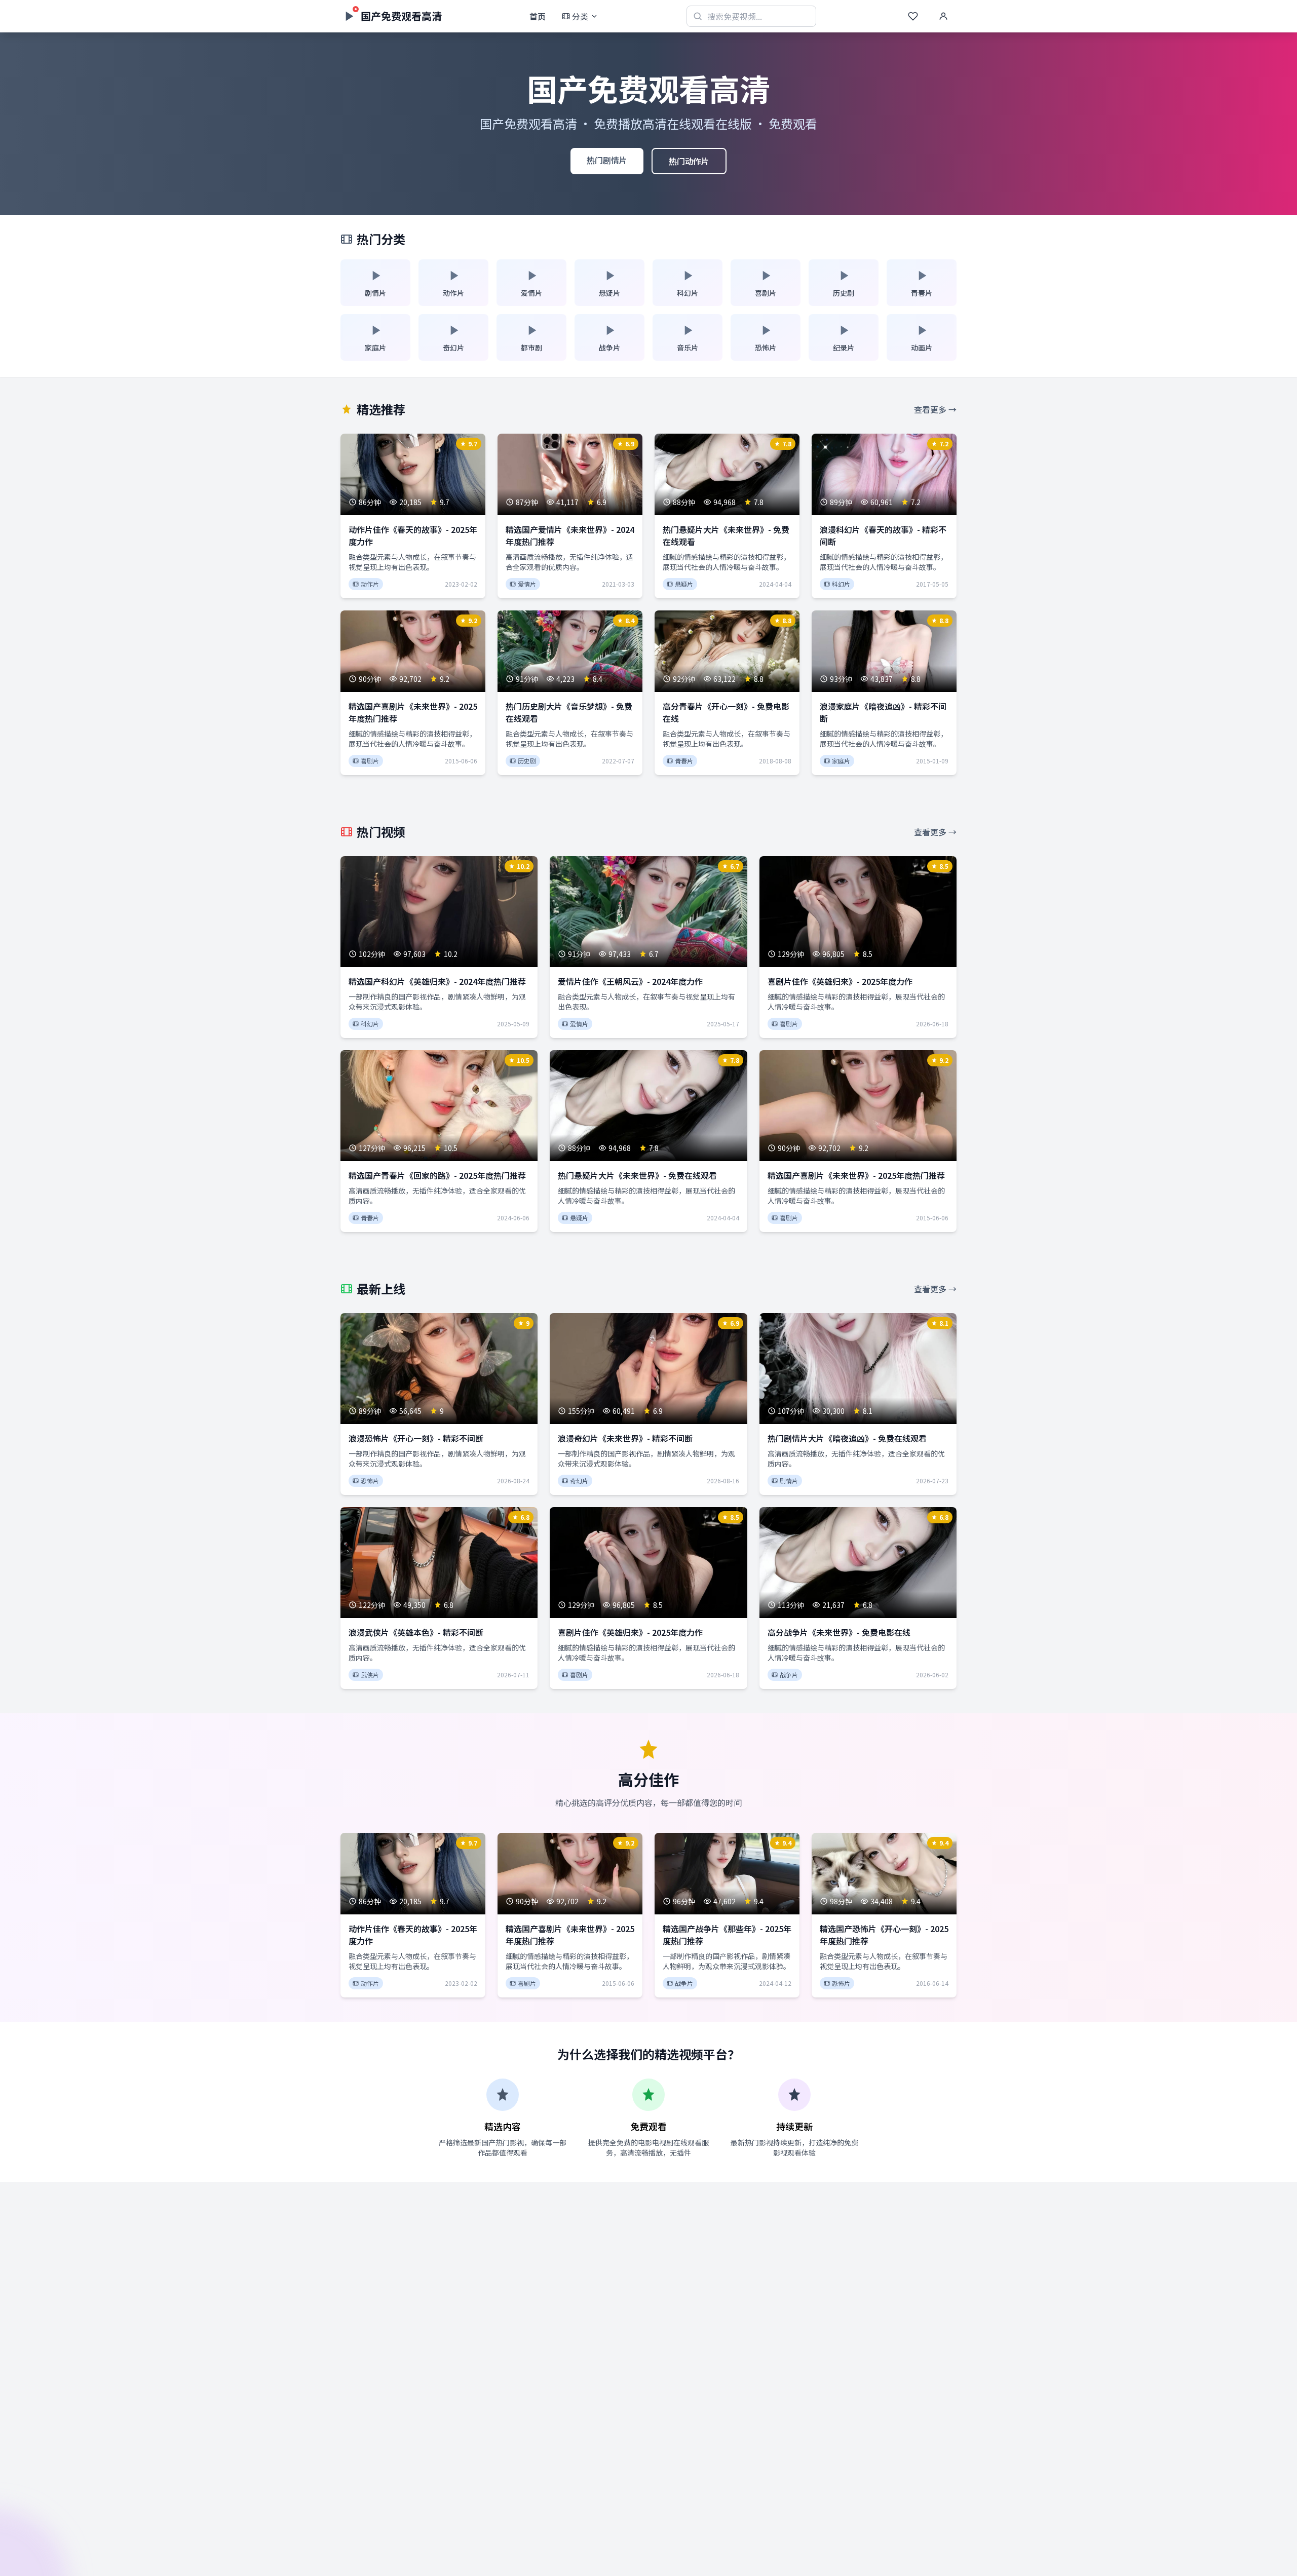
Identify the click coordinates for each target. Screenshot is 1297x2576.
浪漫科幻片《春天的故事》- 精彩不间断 (883, 535)
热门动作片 (689, 161)
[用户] (943, 16)
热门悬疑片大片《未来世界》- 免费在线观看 (726, 535)
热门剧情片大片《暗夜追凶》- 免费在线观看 (847, 1438)
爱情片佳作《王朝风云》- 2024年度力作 (630, 981)
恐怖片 (370, 1481)
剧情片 (789, 1481)
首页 (538, 16)
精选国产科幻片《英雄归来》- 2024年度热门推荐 (437, 981)
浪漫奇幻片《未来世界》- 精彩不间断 (625, 1438)
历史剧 (527, 761)
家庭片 (841, 761)
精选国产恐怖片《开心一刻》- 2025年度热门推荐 (884, 1935)
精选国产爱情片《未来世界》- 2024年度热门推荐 (570, 535)
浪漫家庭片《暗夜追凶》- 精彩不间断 (883, 712)
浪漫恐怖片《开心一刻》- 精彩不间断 (416, 1438)
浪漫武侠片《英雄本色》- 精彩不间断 (416, 1632)
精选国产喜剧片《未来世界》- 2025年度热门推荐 (413, 712)
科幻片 (841, 584)
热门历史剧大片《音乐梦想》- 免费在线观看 (569, 712)
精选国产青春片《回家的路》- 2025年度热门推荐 (437, 1175)
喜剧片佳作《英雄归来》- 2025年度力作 (840, 981)
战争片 (789, 1675)
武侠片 (370, 1675)
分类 (580, 16)
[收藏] (913, 16)
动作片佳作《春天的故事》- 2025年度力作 (413, 535)
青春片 (684, 761)
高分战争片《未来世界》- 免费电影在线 (839, 1632)
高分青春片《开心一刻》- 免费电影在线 (726, 712)
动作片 (370, 584)
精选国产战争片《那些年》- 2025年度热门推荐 (727, 1935)
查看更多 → (935, 409)
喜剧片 (370, 761)
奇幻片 (579, 1481)
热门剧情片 (607, 160)
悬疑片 (684, 584)
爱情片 (527, 584)
